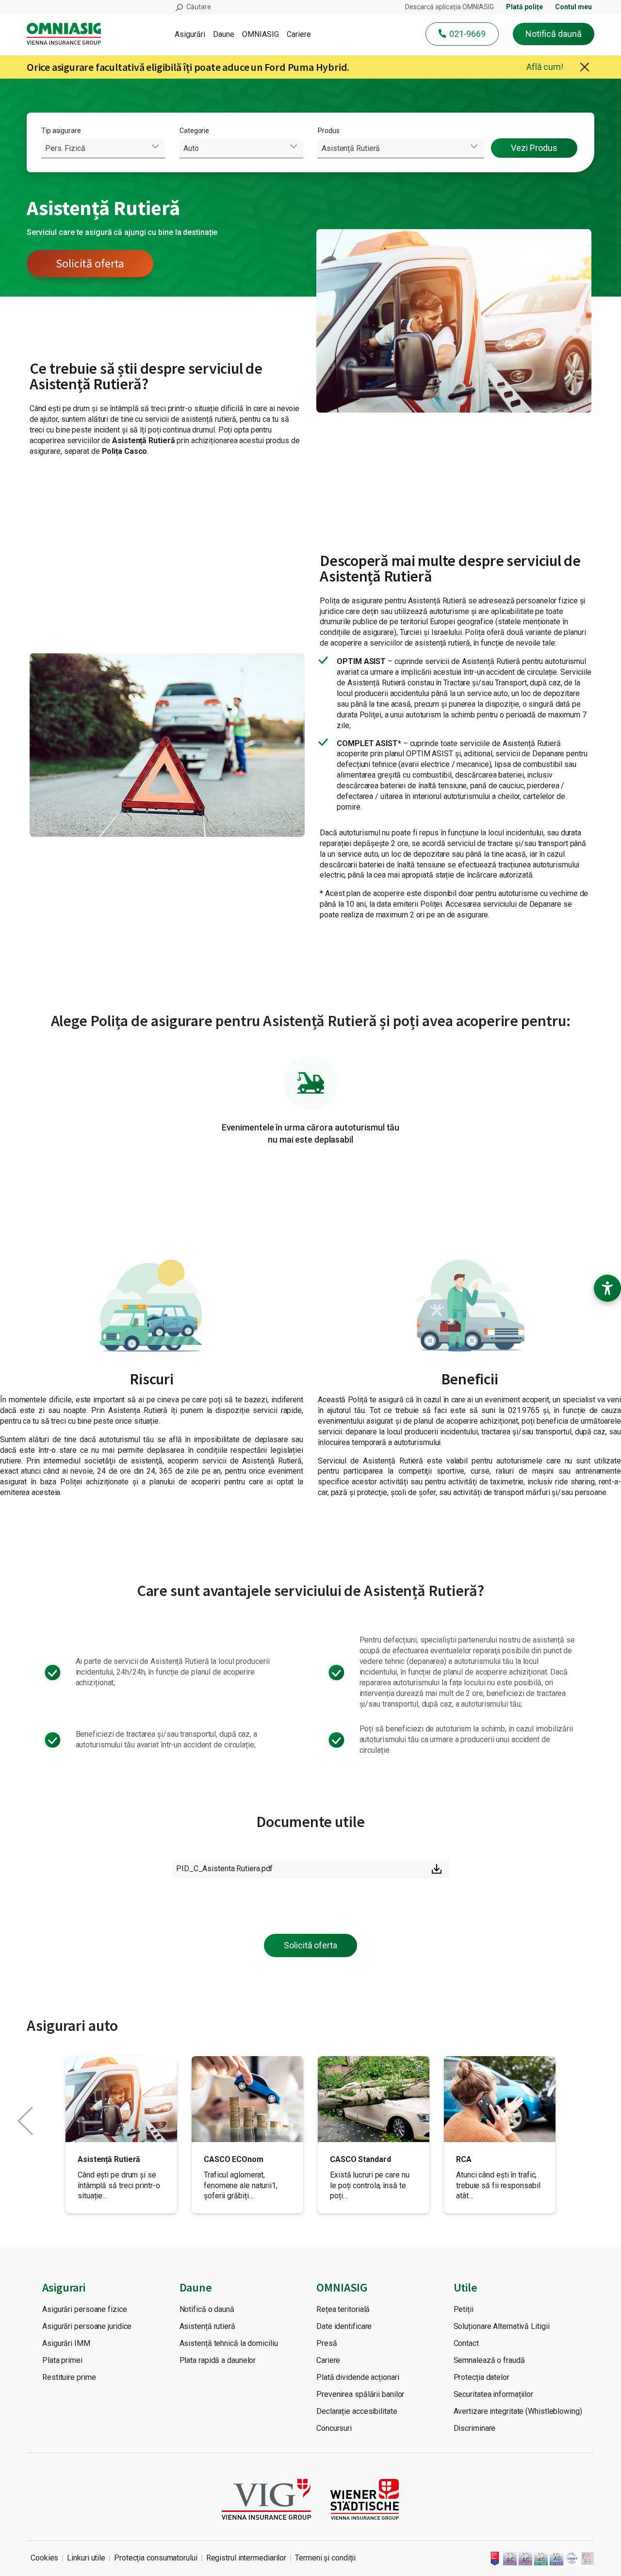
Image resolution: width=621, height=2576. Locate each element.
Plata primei (62, 2360)
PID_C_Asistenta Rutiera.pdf (224, 1869)
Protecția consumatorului (156, 2558)
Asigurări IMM (66, 2343)
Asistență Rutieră (109, 2159)
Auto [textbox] (191, 148)
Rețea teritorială (343, 2309)
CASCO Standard (360, 2159)
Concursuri (334, 2428)
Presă (327, 2343)
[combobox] (103, 148)
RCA (464, 2159)
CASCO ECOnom (234, 2159)
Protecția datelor (482, 2377)
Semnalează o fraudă (489, 2360)
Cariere (299, 34)
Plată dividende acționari (358, 2377)
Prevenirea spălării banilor (360, 2394)
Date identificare (344, 2326)
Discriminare (475, 2428)
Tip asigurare (61, 131)
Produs (328, 131)
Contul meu (573, 7)
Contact (466, 2343)
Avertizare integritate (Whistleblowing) (518, 2411)
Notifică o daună (207, 2309)
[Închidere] (585, 67)
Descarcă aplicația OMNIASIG (449, 7)
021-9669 (467, 34)
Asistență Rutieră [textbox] (351, 148)
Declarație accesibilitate (357, 2411)
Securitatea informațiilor (494, 2394)
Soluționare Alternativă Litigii (502, 2326)
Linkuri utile (86, 2558)
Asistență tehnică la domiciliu (229, 2343)
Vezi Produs (534, 148)
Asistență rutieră (207, 2326)
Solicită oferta (90, 263)
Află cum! (545, 67)
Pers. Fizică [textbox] (65, 148)
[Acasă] (68, 34)
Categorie (194, 131)
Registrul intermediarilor (246, 2558)
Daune (224, 34)
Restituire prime (69, 2377)
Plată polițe (524, 7)
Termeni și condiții (325, 2558)
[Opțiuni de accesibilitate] (607, 1288)
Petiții (464, 2309)
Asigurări (190, 34)
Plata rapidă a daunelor (218, 2360)
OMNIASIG (261, 34)
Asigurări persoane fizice (85, 2309)
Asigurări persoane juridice (87, 2326)
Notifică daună (554, 34)
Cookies (44, 2558)
